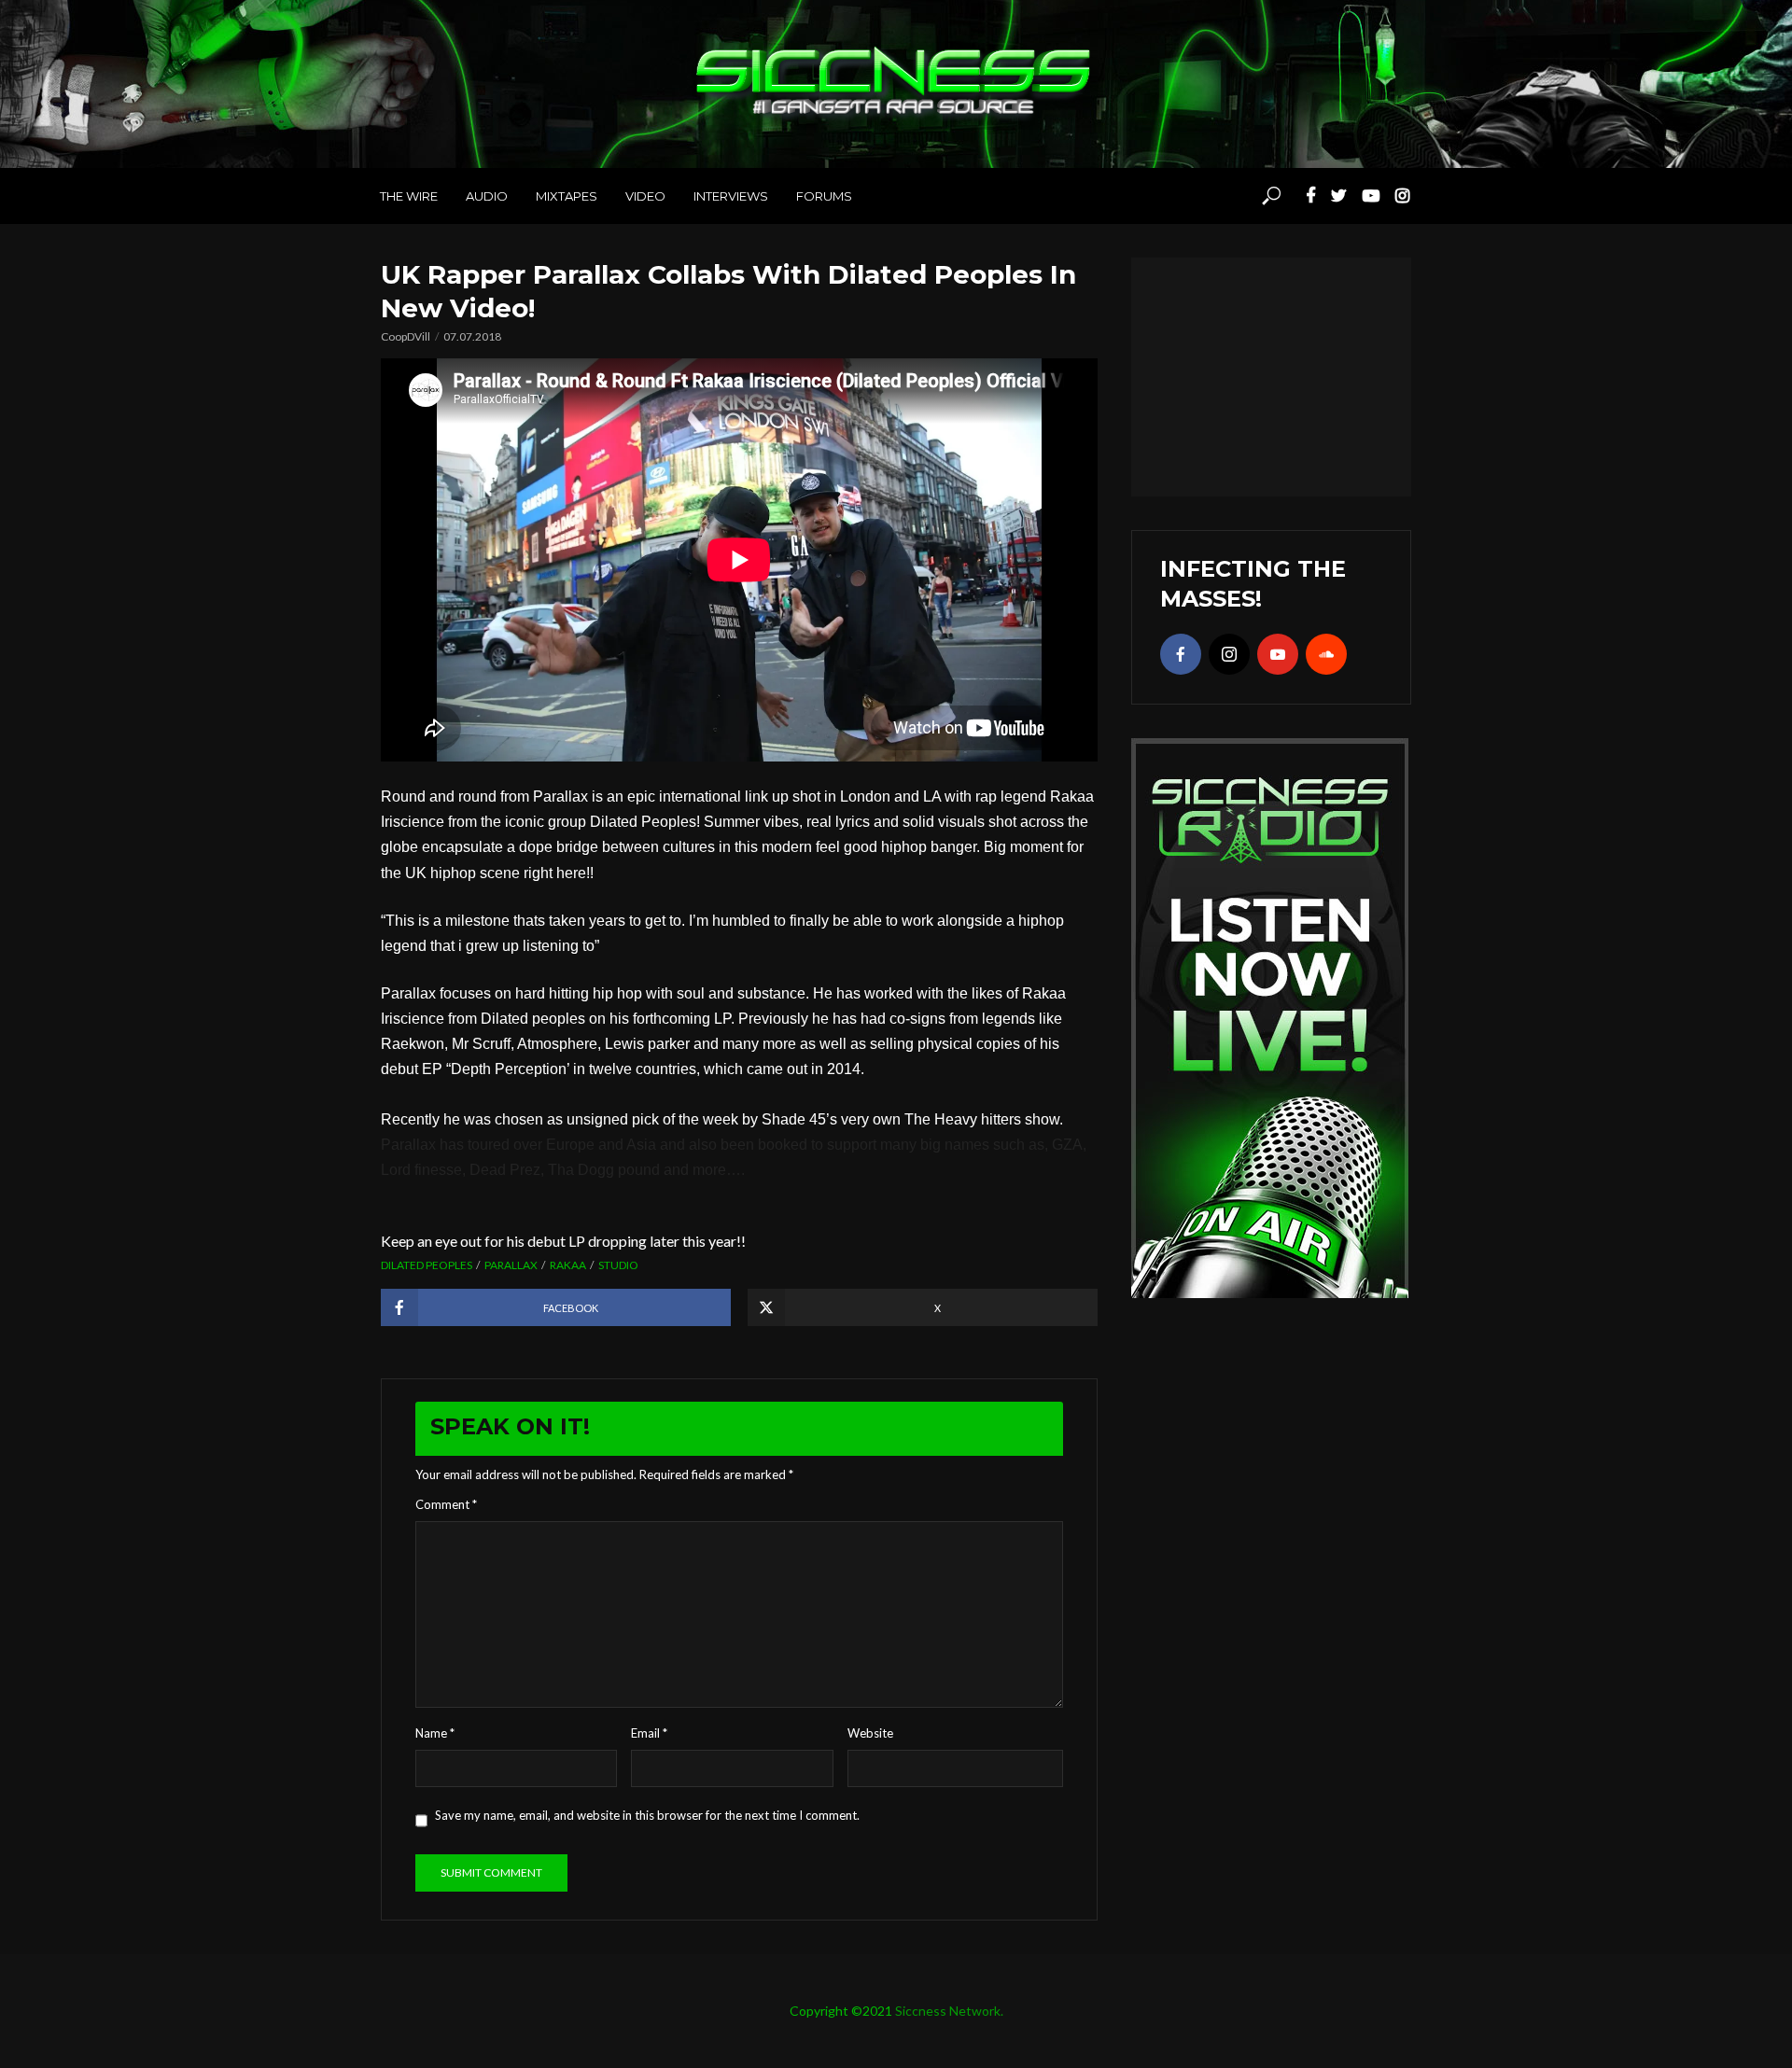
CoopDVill (406, 336)
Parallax (511, 1265)
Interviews (731, 196)
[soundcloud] (1326, 654)
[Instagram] (1229, 654)
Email (649, 1733)
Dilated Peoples (427, 1265)
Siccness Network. (949, 2011)
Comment (446, 1504)
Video (645, 196)
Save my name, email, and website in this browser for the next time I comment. (647, 1815)
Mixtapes (567, 196)
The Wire (409, 196)
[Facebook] (1181, 654)
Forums (824, 196)
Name (435, 1733)
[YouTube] (1278, 654)
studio (618, 1265)
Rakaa (568, 1265)
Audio (487, 196)
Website (870, 1733)
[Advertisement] (1271, 374)
